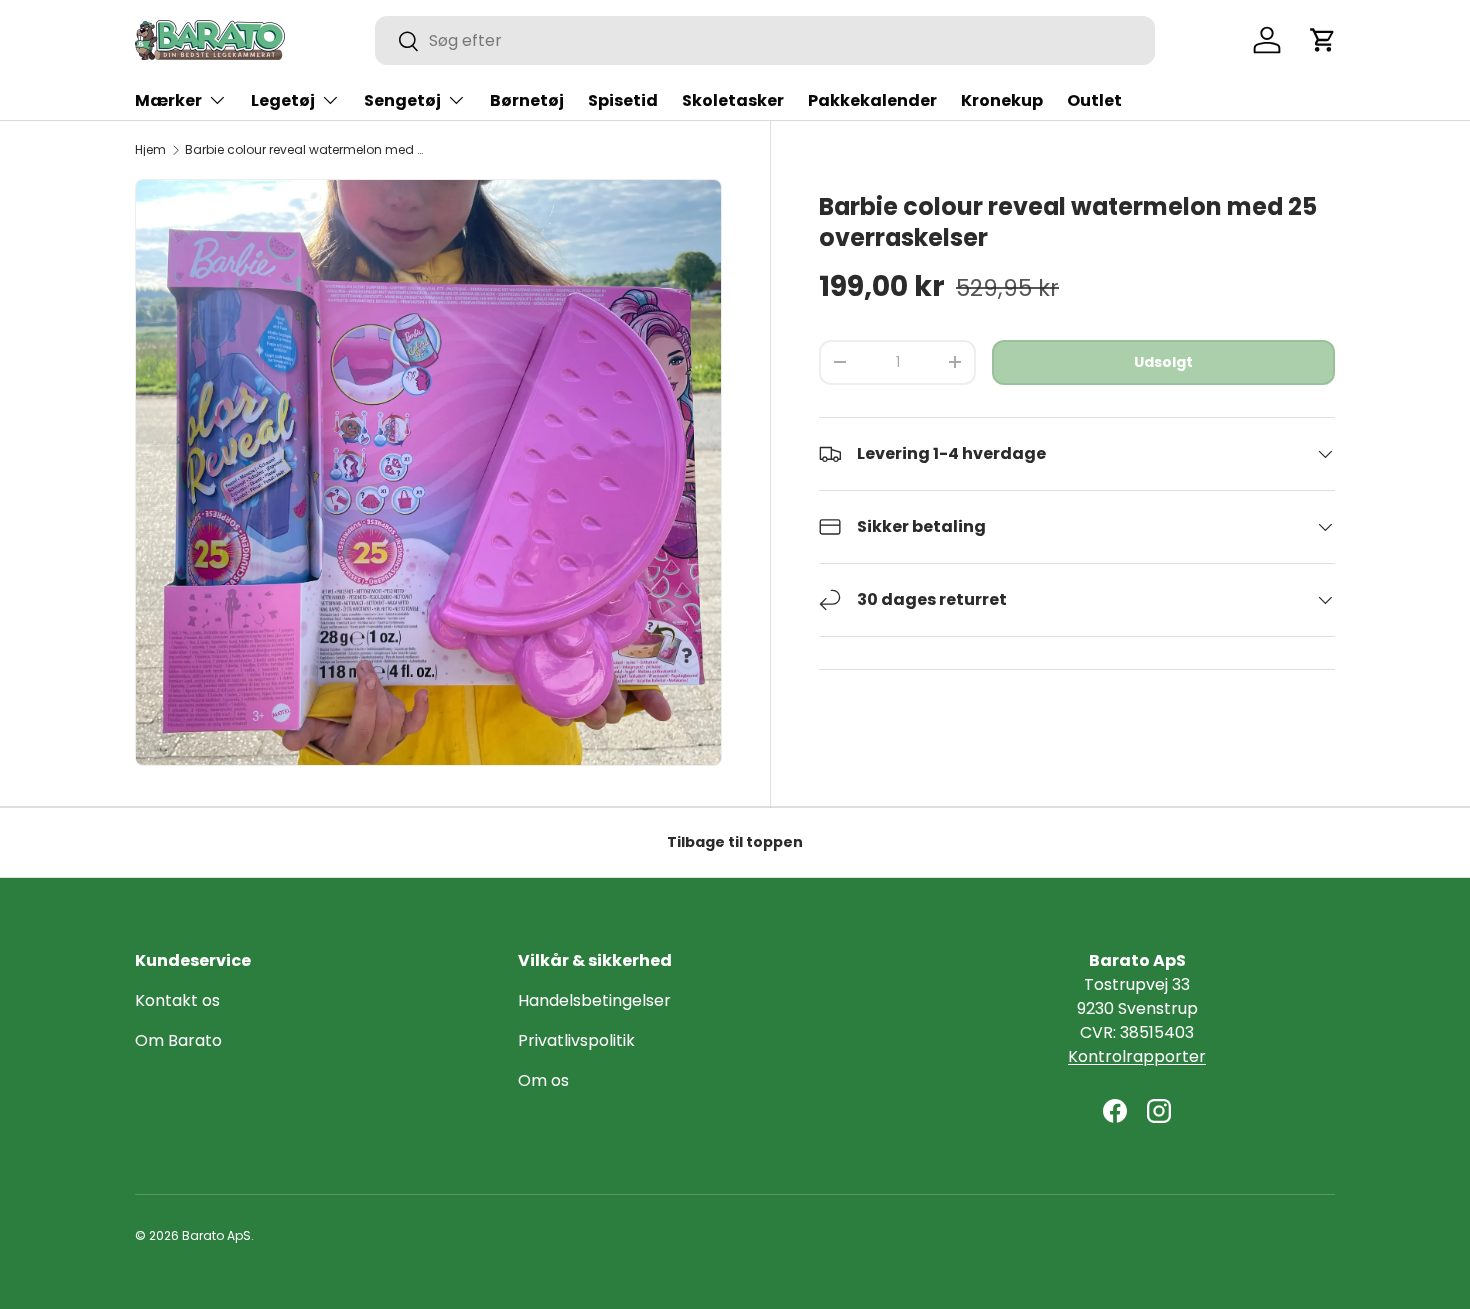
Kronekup (1002, 100)
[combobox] (765, 40)
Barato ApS (216, 1235)
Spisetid (623, 100)
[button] (1323, 40)
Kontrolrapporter (1137, 1056)
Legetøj (283, 100)
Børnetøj (527, 100)
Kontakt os (177, 1000)
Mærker (168, 100)
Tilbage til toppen (735, 842)
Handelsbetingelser (594, 1000)
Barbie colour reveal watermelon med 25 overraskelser (305, 150)
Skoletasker (733, 100)
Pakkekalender (872, 100)
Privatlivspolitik (576, 1040)
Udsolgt (1163, 362)
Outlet (1094, 100)
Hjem (150, 150)
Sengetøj (402, 100)
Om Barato (178, 1040)
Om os (543, 1080)
